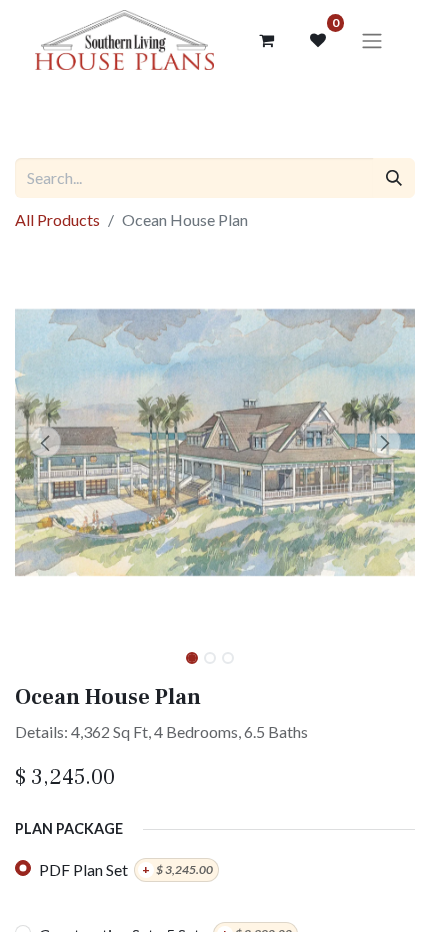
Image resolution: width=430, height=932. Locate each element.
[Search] (394, 178)
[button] (45, 442)
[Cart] (266, 40)
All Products (57, 219)
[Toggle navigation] (372, 40)
